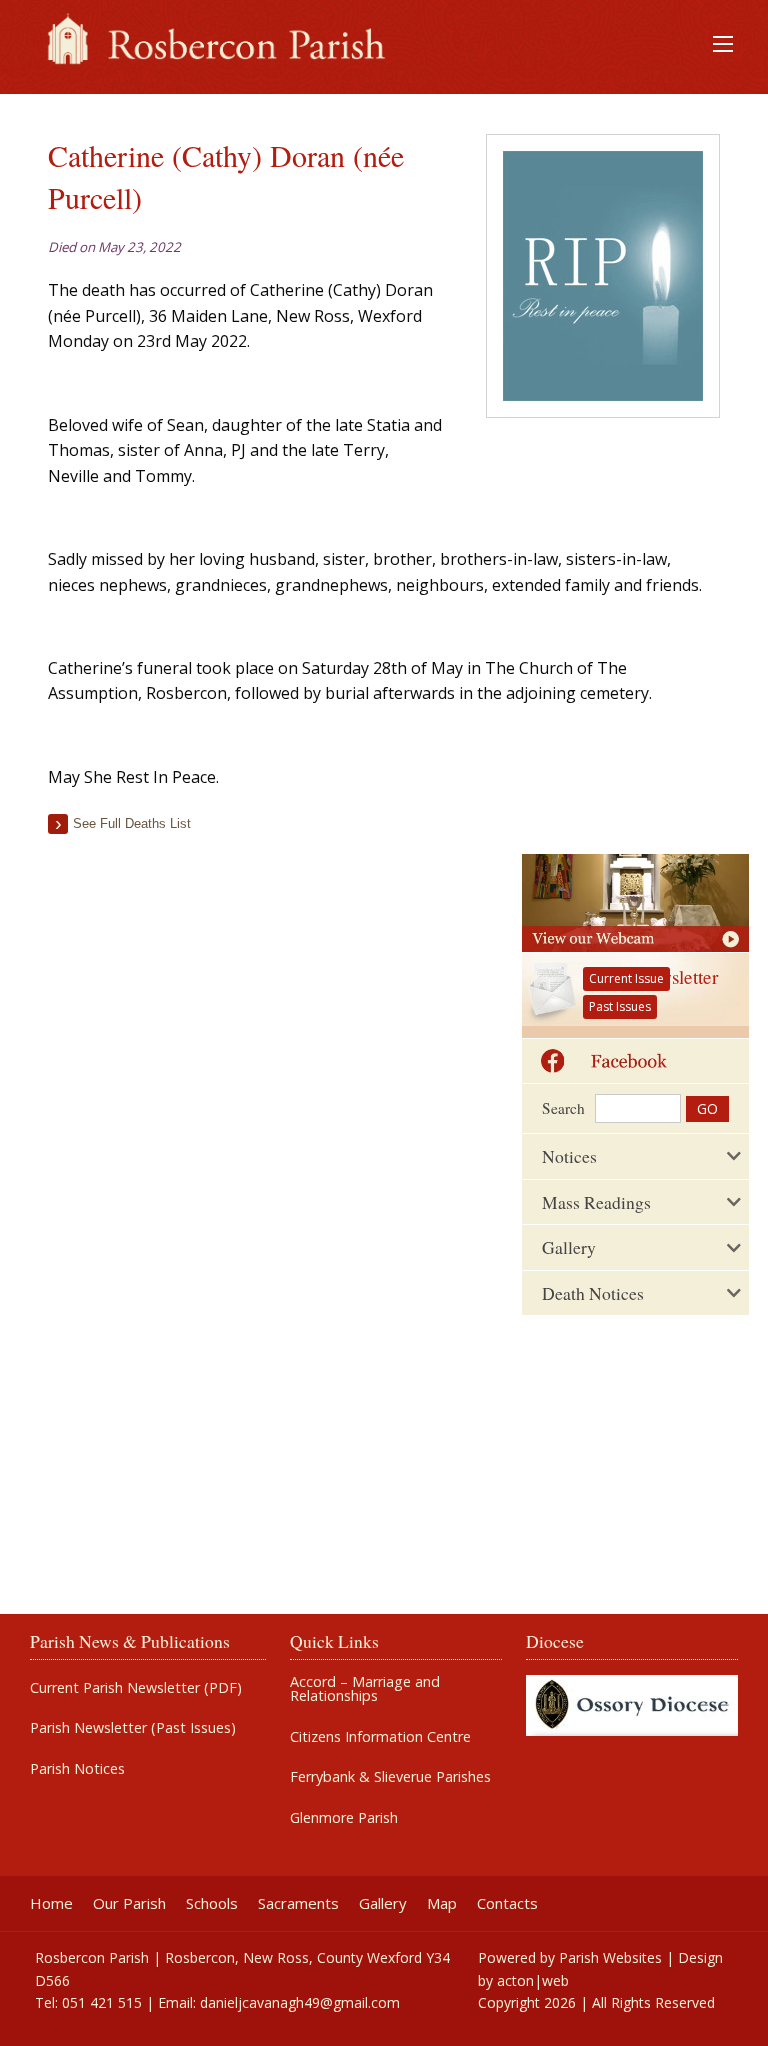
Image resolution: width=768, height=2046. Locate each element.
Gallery (383, 1903)
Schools (212, 1903)
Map (442, 1903)
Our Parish (129, 1903)
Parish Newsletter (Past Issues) (133, 1728)
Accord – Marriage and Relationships (365, 1689)
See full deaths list (132, 823)
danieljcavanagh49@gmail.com (300, 2002)
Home (51, 1903)
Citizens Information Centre (380, 1737)
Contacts (507, 1903)
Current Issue (626, 978)
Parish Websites (610, 1957)
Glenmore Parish (344, 1818)
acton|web (533, 1980)
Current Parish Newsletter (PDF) (136, 1688)
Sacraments (298, 1903)
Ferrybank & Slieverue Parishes (390, 1777)
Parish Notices (77, 1769)
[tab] (635, 1156)
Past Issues (620, 1006)
